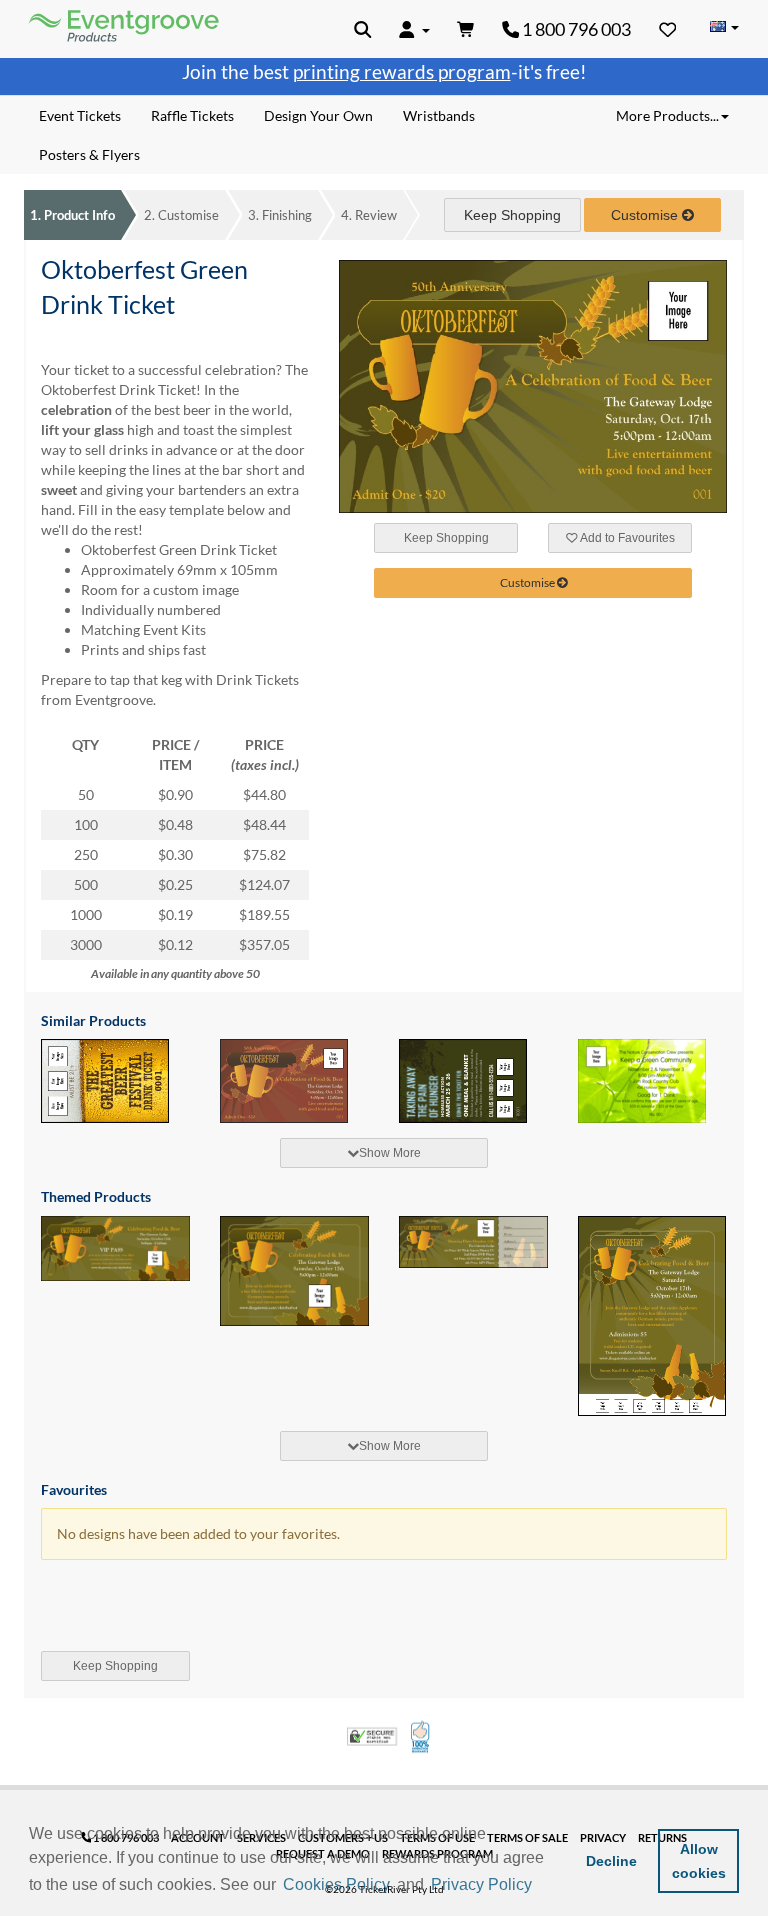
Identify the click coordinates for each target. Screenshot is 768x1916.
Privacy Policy (481, 1884)
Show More (390, 1153)
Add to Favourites (626, 538)
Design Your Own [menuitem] (318, 115)
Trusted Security (372, 1736)
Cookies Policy (336, 1884)
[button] (543, 1886)
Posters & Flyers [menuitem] (89, 154)
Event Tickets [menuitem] (80, 115)
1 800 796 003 (575, 29)
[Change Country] (724, 28)
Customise (181, 215)
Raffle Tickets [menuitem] (192, 115)
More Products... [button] (667, 115)
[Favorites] (668, 29)
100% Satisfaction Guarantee (421, 1737)
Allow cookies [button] (699, 1861)
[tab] (384, 1153)
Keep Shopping (512, 215)
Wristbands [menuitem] (439, 115)
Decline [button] (611, 1861)
